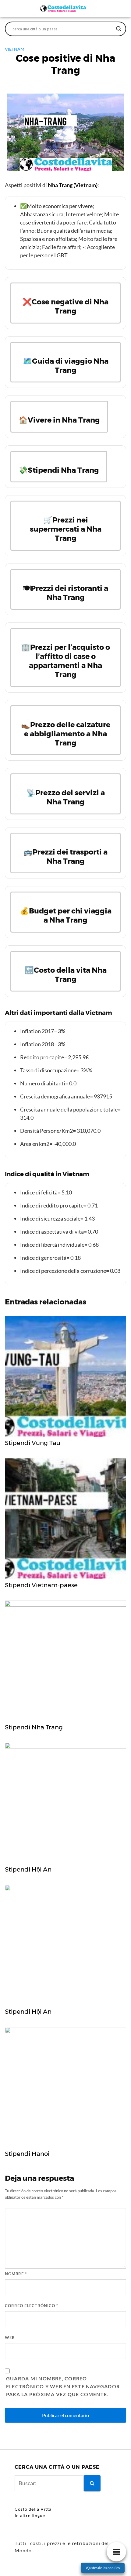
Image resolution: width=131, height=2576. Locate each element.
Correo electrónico (32, 2306)
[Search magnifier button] (119, 29)
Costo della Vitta (33, 2509)
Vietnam (15, 49)
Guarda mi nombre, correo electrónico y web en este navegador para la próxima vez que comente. (63, 2386)
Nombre (16, 2274)
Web (10, 2338)
